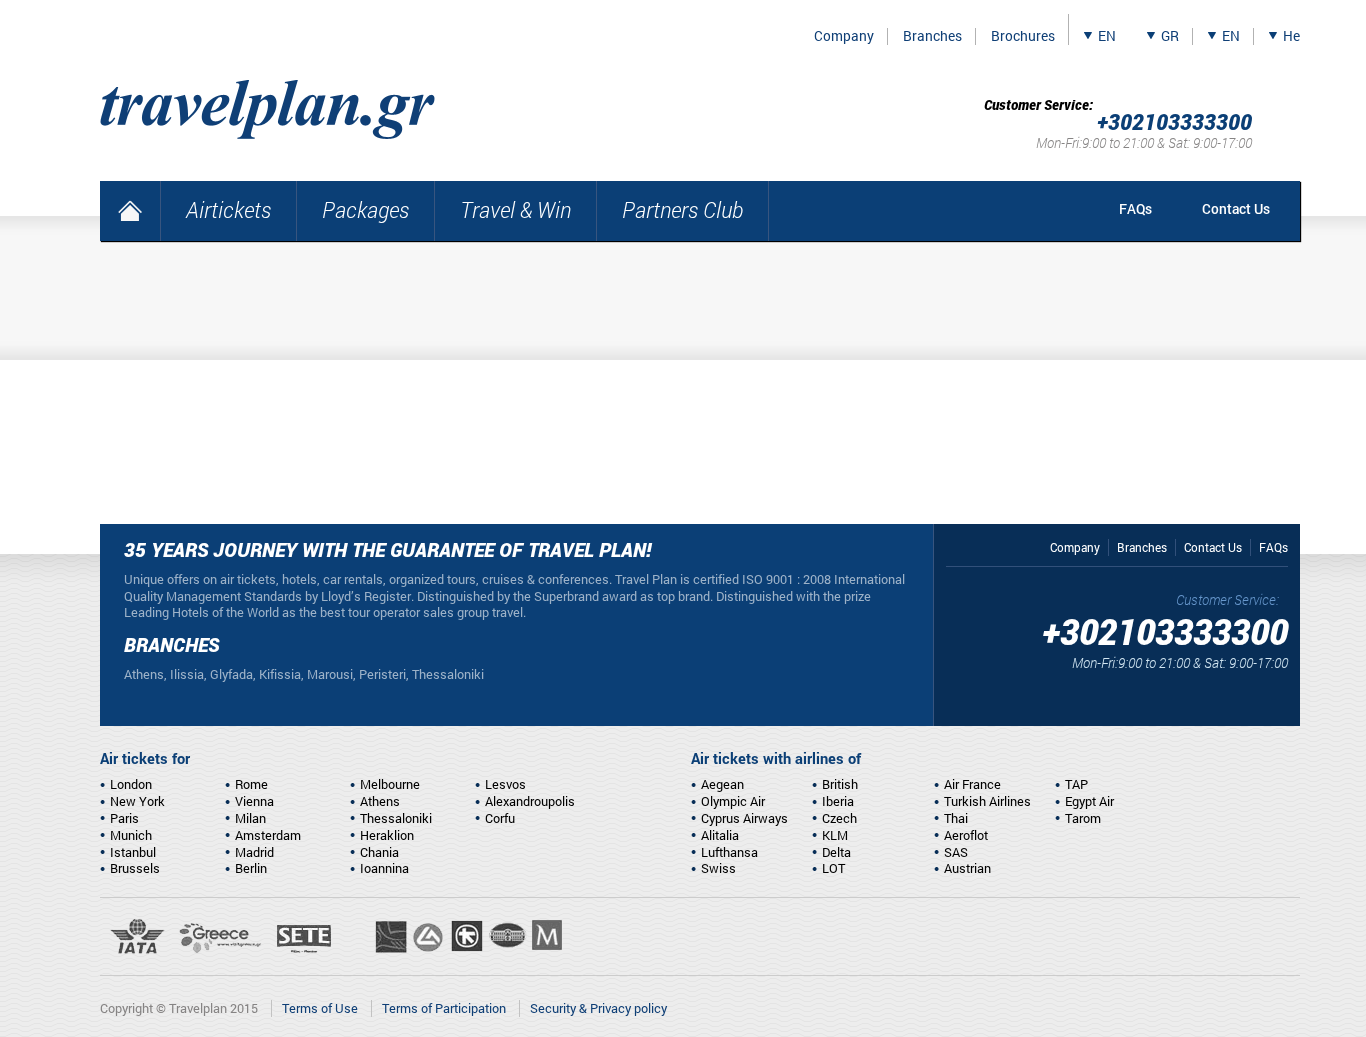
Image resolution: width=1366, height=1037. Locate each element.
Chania (379, 852)
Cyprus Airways (744, 818)
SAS (956, 852)
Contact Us (1236, 208)
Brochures (1023, 36)
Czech (839, 818)
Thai (956, 818)
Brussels (135, 868)
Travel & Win (515, 209)
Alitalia (720, 835)
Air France (972, 784)
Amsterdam (268, 835)
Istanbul (133, 852)
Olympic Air (733, 801)
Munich (131, 835)
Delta (836, 852)
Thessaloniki (396, 818)
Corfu (500, 818)
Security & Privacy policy (598, 1008)
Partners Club (682, 209)
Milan (250, 818)
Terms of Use (320, 1008)
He (1291, 36)
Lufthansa (729, 852)
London (131, 784)
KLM (835, 835)
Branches (932, 36)
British (840, 784)
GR (1170, 36)
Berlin (251, 868)
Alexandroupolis (530, 801)
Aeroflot (966, 835)
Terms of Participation (444, 1008)
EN (1107, 36)
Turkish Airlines (987, 801)
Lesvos (505, 784)
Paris (124, 818)
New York (137, 801)
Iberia (838, 801)
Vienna (254, 801)
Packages (365, 209)
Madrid (254, 852)
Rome (251, 784)
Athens (380, 801)
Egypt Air (1089, 801)
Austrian (967, 868)
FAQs (1135, 208)
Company (844, 36)
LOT (833, 868)
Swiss (718, 868)
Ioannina (384, 868)
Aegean (722, 784)
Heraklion (387, 835)
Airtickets (228, 209)
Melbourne (390, 784)
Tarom (1083, 818)
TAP (1076, 784)
